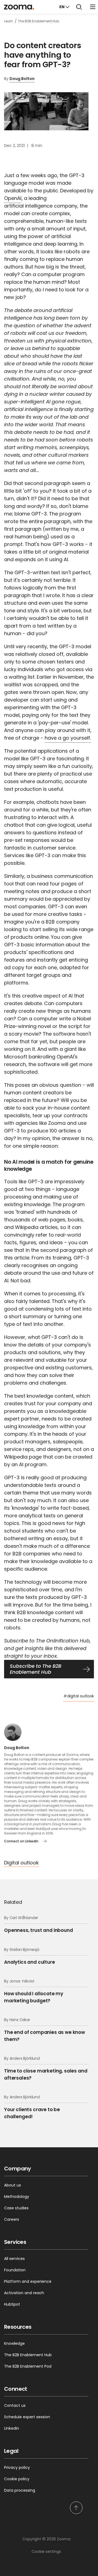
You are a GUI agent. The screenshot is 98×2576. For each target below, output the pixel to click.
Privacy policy (17, 2467)
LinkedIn (12, 2428)
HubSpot (12, 2304)
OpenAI (13, 198)
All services (14, 2259)
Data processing (20, 2490)
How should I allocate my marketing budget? (34, 1991)
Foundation (15, 2270)
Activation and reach (24, 2293)
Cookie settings (46, 2552)
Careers (12, 2219)
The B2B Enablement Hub (28, 2355)
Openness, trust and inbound (39, 1924)
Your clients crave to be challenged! (32, 2107)
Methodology (17, 2197)
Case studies (16, 2208)
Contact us (15, 2405)
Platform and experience (28, 2281)
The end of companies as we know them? (45, 2030)
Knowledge (14, 2343)
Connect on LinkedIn (21, 1841)
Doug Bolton (22, 79)
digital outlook (79, 1696)
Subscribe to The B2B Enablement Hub (36, 1669)
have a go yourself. (68, 738)
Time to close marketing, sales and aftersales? (46, 2068)
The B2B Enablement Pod (28, 2366)
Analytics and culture (30, 1956)
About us (13, 2185)
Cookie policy (17, 2479)
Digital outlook (21, 1863)
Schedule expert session (27, 2417)
